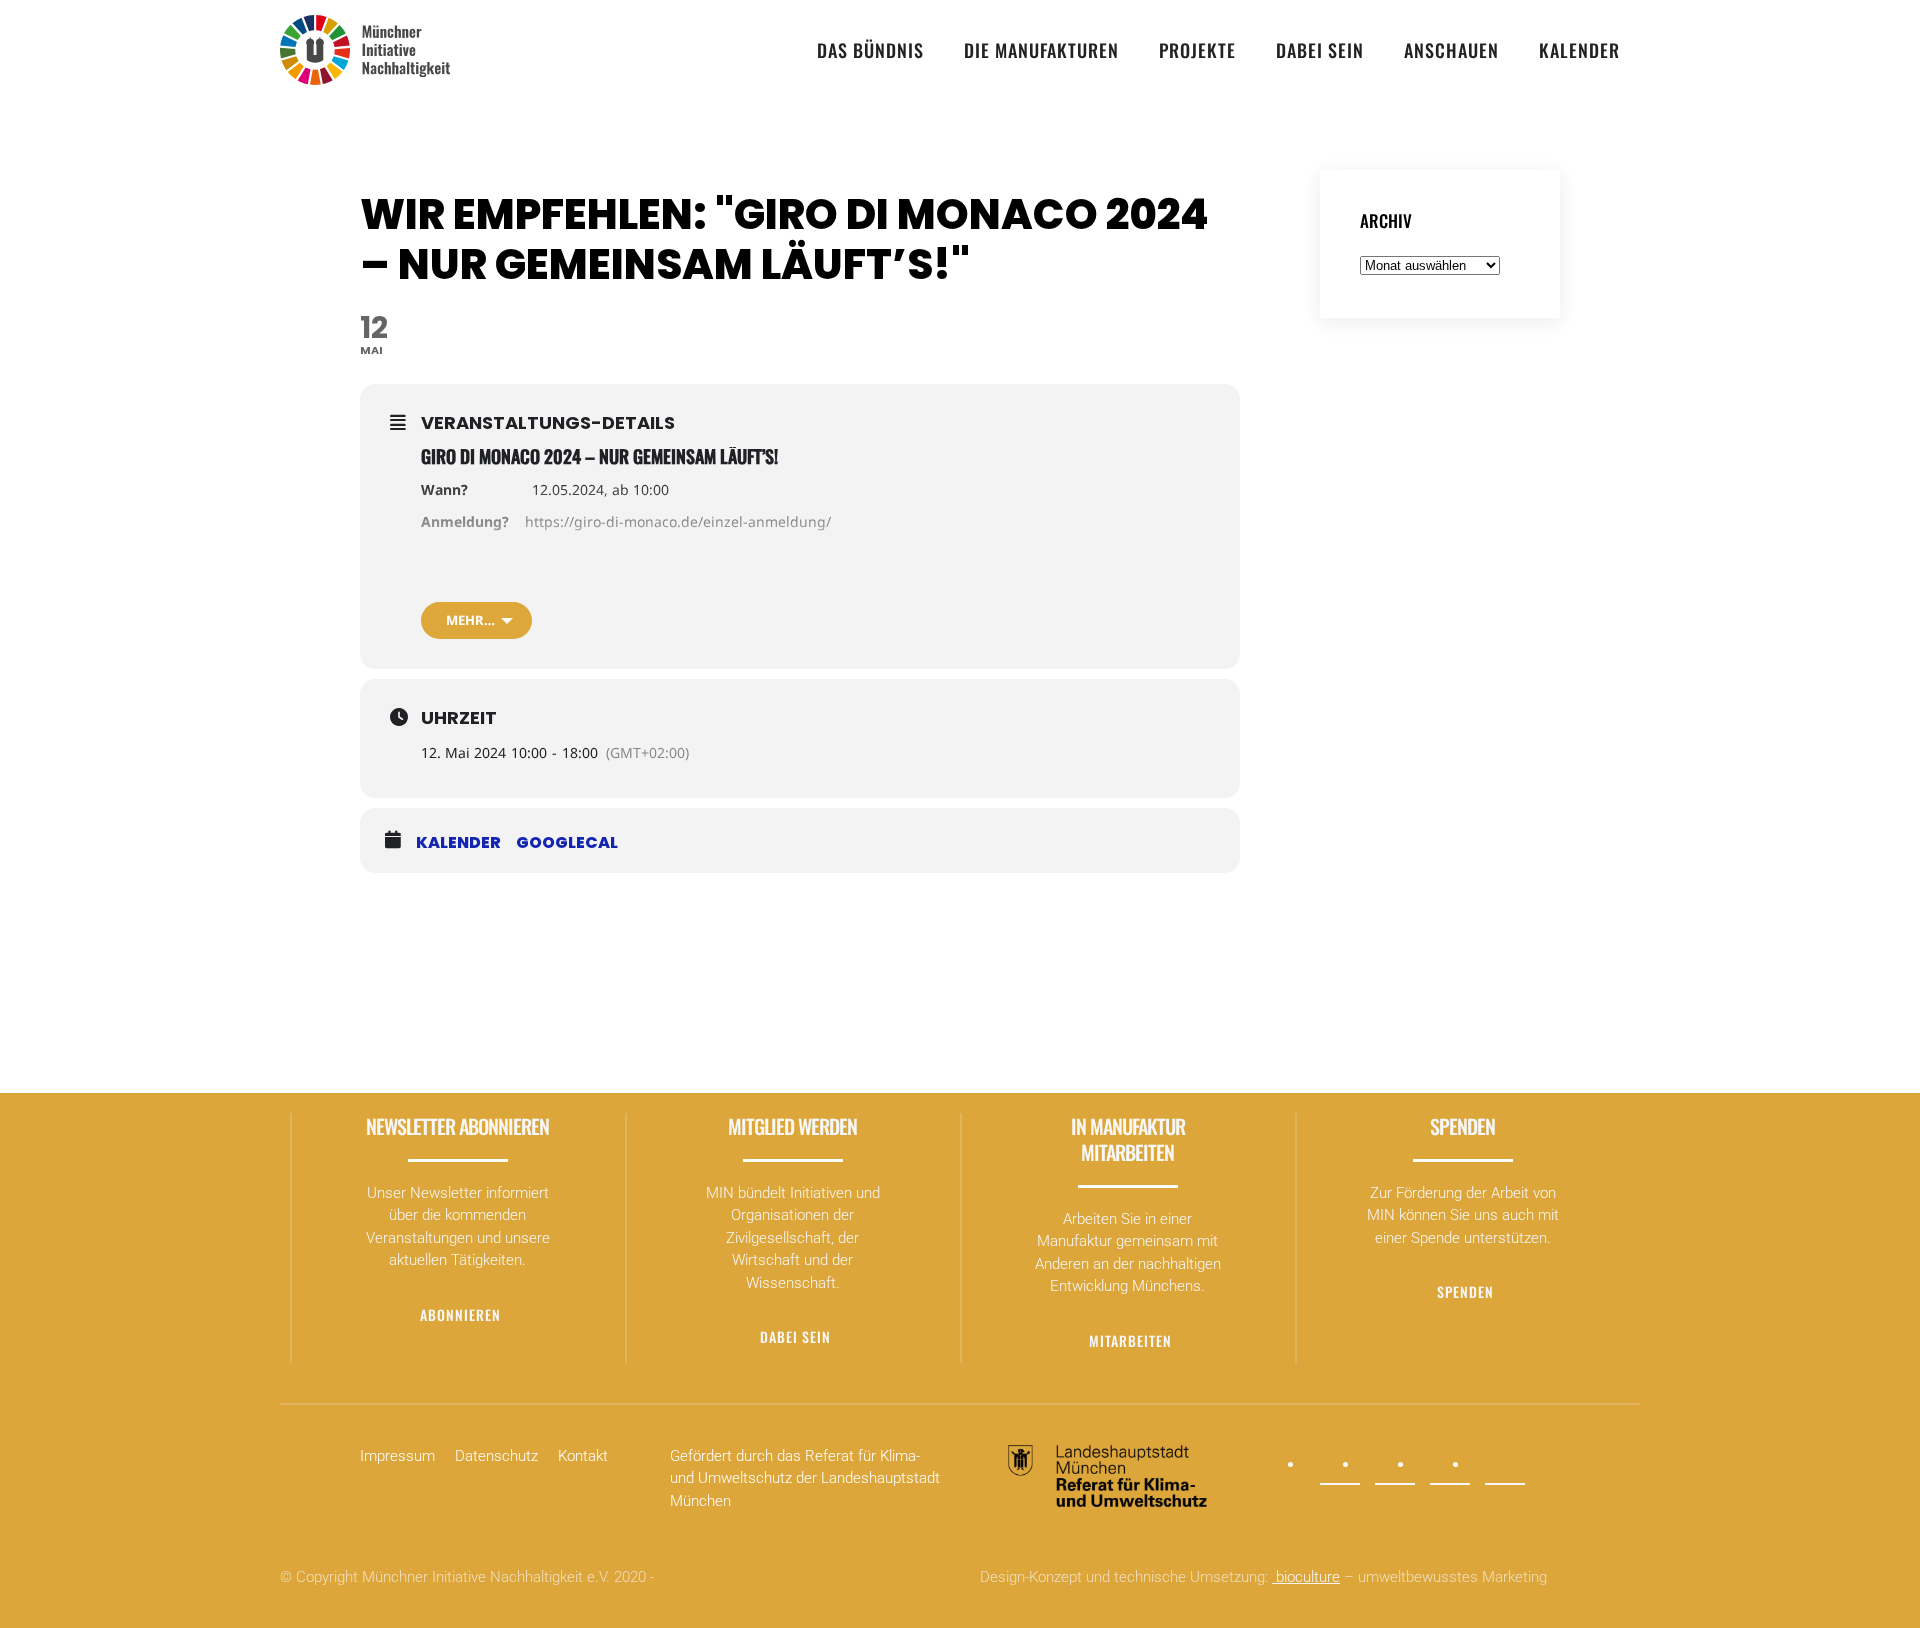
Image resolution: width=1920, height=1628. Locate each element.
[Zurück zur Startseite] (365, 50)
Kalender (1579, 50)
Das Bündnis (870, 50)
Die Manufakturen (1041, 50)
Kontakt (583, 1456)
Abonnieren (460, 1314)
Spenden (1465, 1291)
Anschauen (1451, 50)
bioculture (1306, 1577)
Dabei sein (1320, 50)
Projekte (1197, 50)
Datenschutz (496, 1456)
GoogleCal (567, 843)
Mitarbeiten (1130, 1340)
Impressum (397, 1456)
